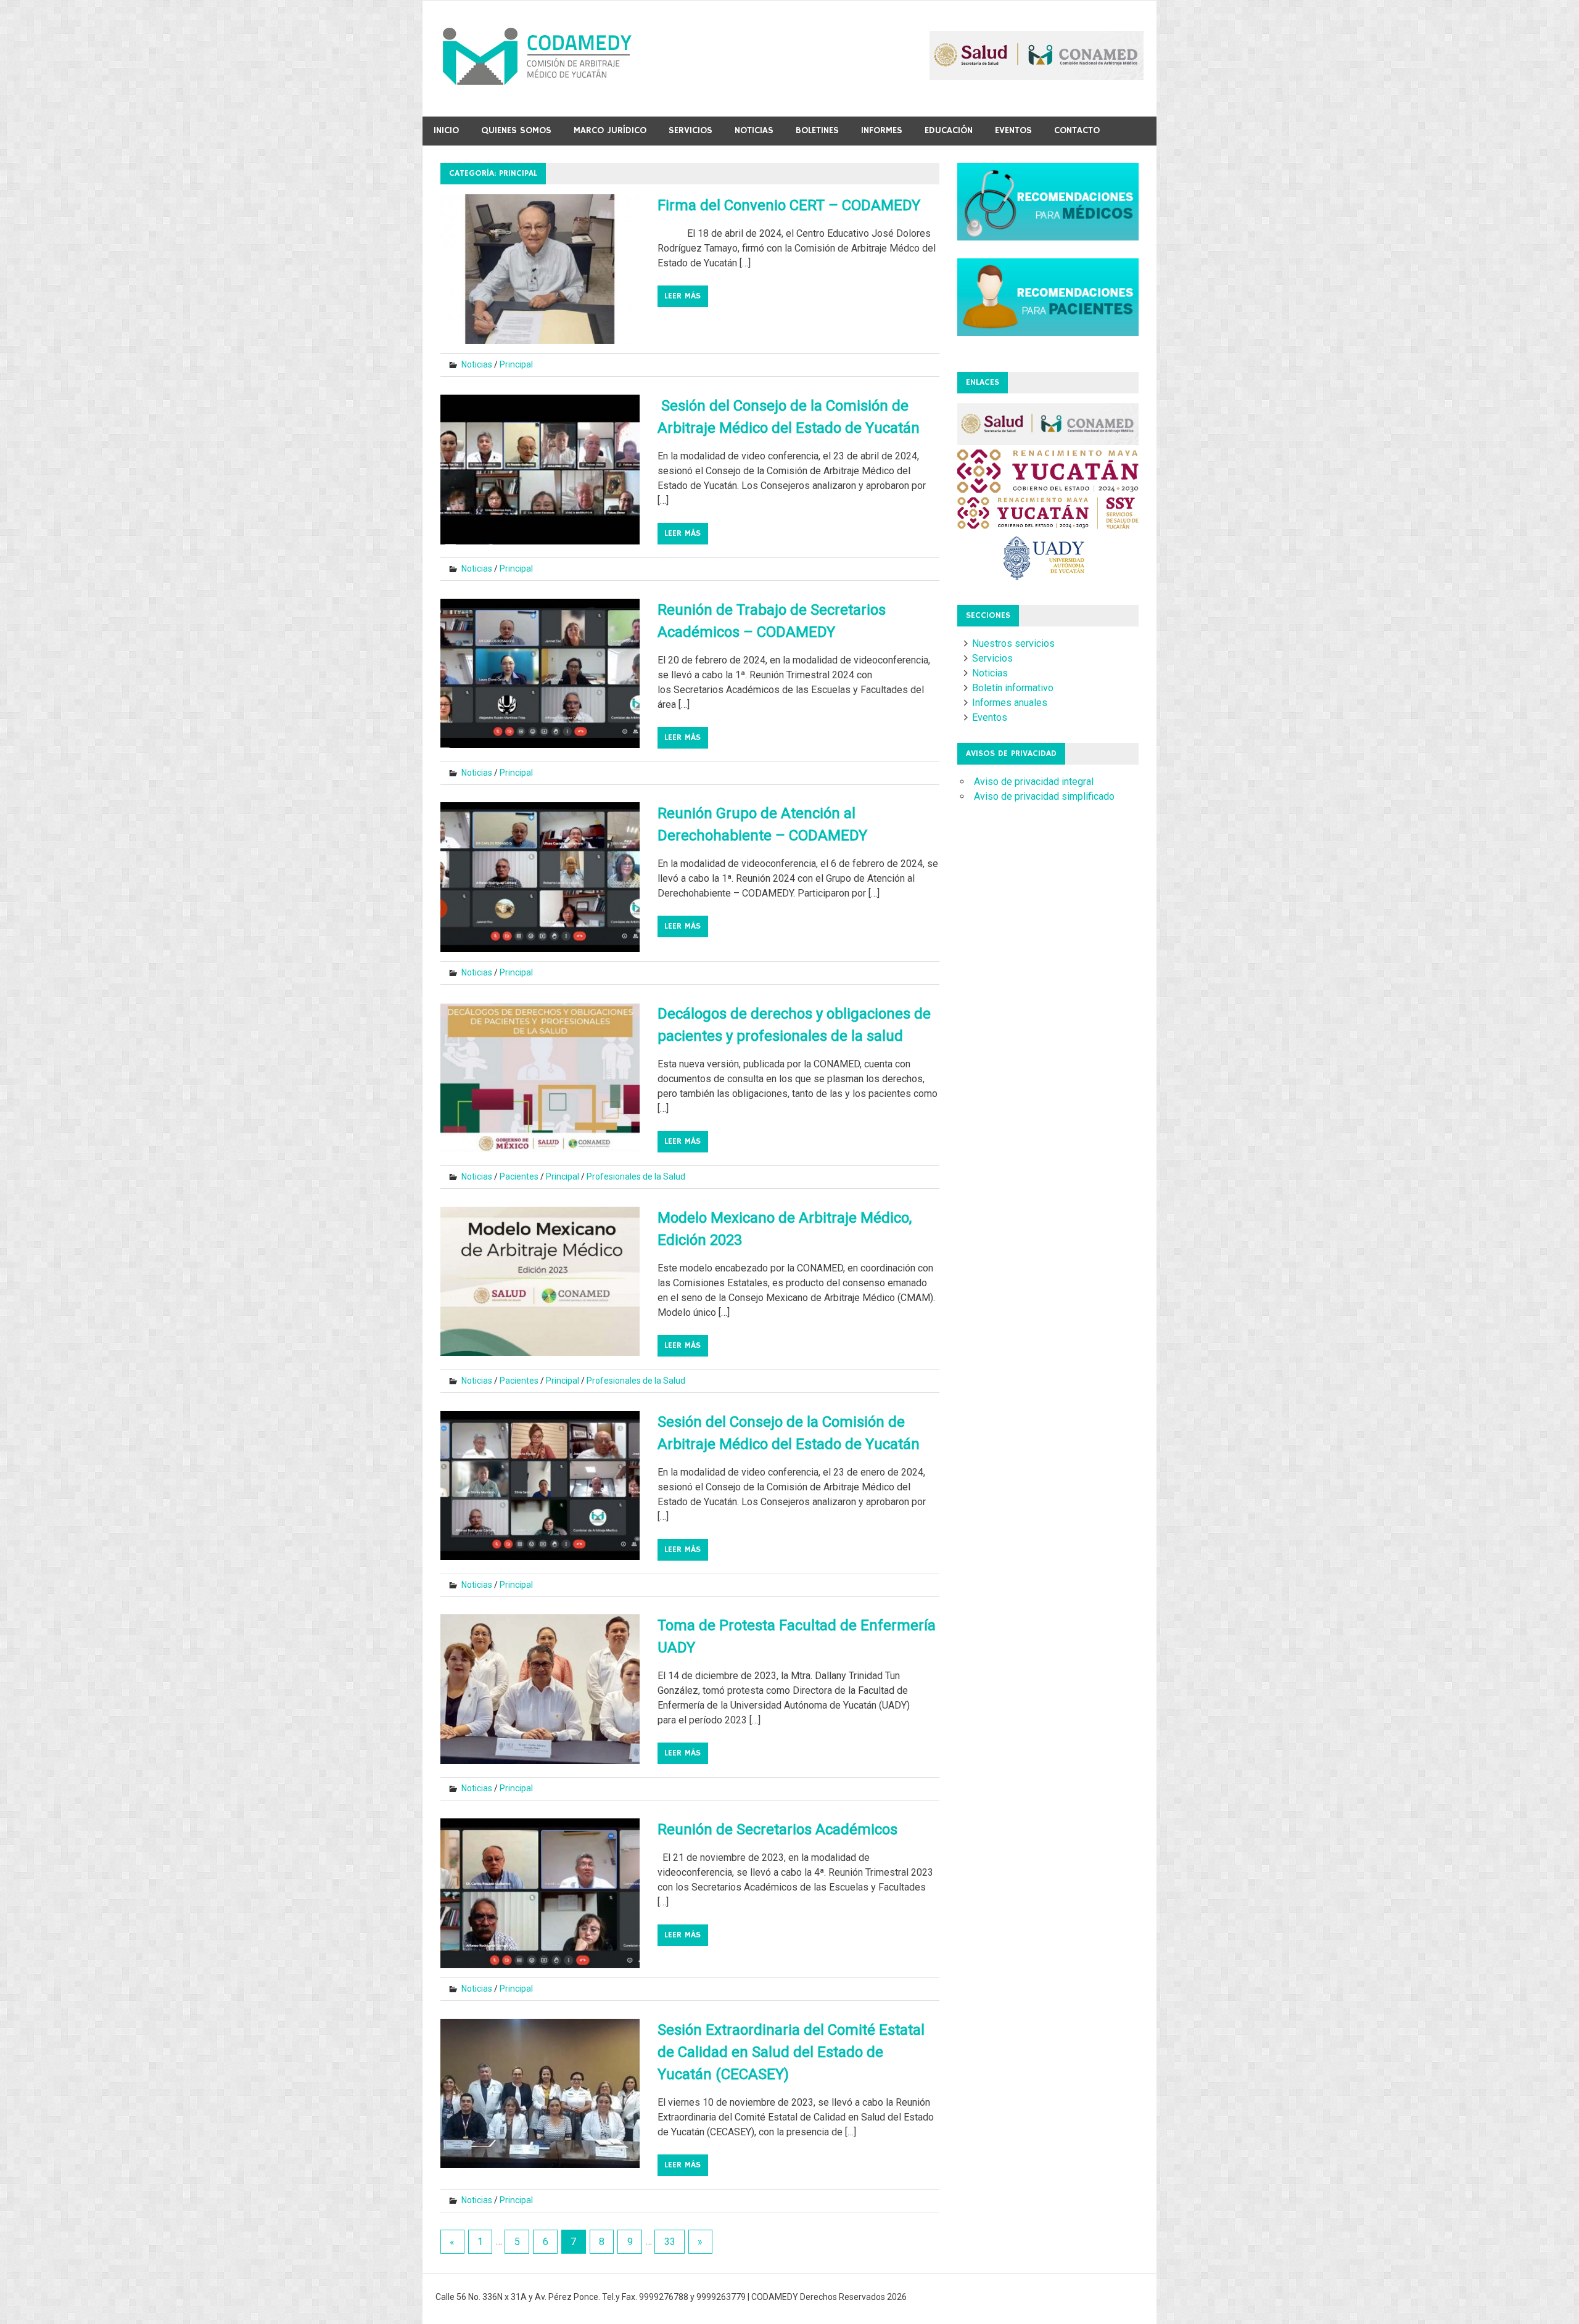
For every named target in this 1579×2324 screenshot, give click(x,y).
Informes (882, 130)
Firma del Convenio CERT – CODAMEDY (789, 205)
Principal (516, 364)
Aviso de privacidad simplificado (1044, 796)
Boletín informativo (1013, 688)
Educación (949, 130)
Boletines (817, 130)
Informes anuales (1010, 703)
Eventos (1013, 130)
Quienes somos (516, 130)
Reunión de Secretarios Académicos (777, 1829)
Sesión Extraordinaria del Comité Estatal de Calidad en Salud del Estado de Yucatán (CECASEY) (791, 2052)
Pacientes (519, 1176)
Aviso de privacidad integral (1034, 782)
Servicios (691, 130)
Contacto (1077, 130)
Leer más (682, 296)
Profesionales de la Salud (636, 1176)
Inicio (446, 130)
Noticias (754, 130)
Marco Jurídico (610, 130)
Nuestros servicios (1013, 643)
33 (670, 2242)
